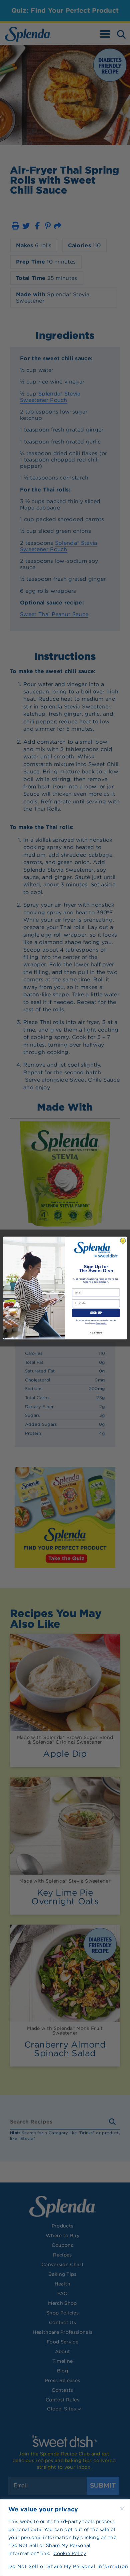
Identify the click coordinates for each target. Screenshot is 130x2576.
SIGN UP (96, 1313)
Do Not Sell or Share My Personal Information (65, 2566)
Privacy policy (101, 1323)
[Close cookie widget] (122, 2509)
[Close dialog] (123, 1241)
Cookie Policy (70, 2553)
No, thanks (96, 1332)
